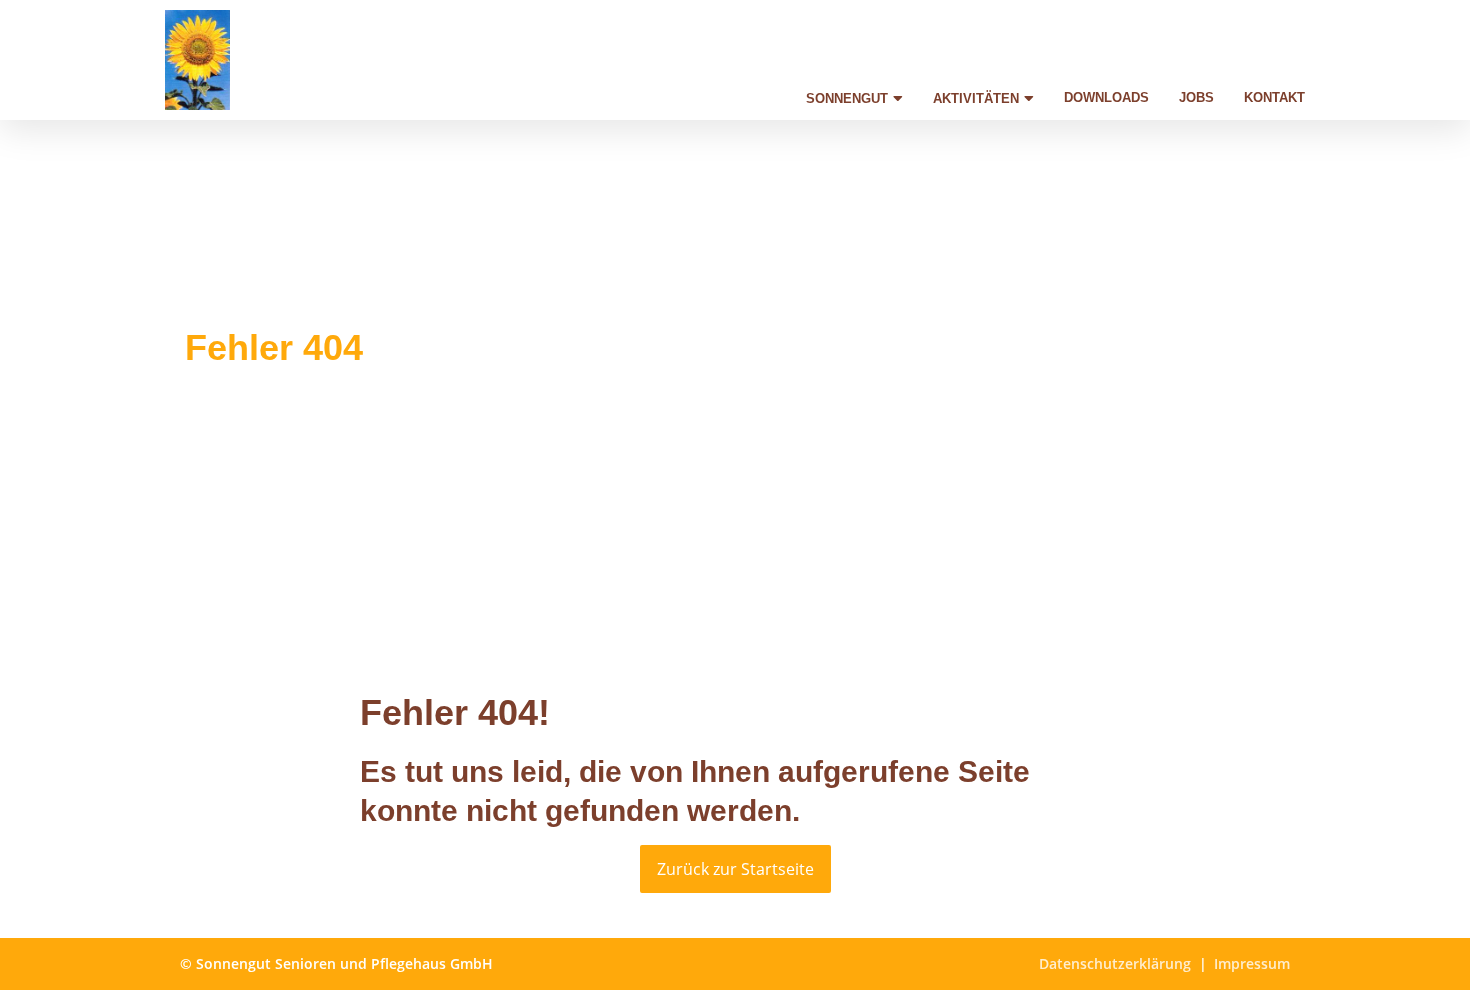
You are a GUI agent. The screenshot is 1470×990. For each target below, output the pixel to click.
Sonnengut (847, 98)
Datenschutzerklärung (1115, 963)
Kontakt (1274, 97)
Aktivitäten (976, 98)
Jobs (1196, 97)
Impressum (1252, 963)
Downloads (1106, 97)
